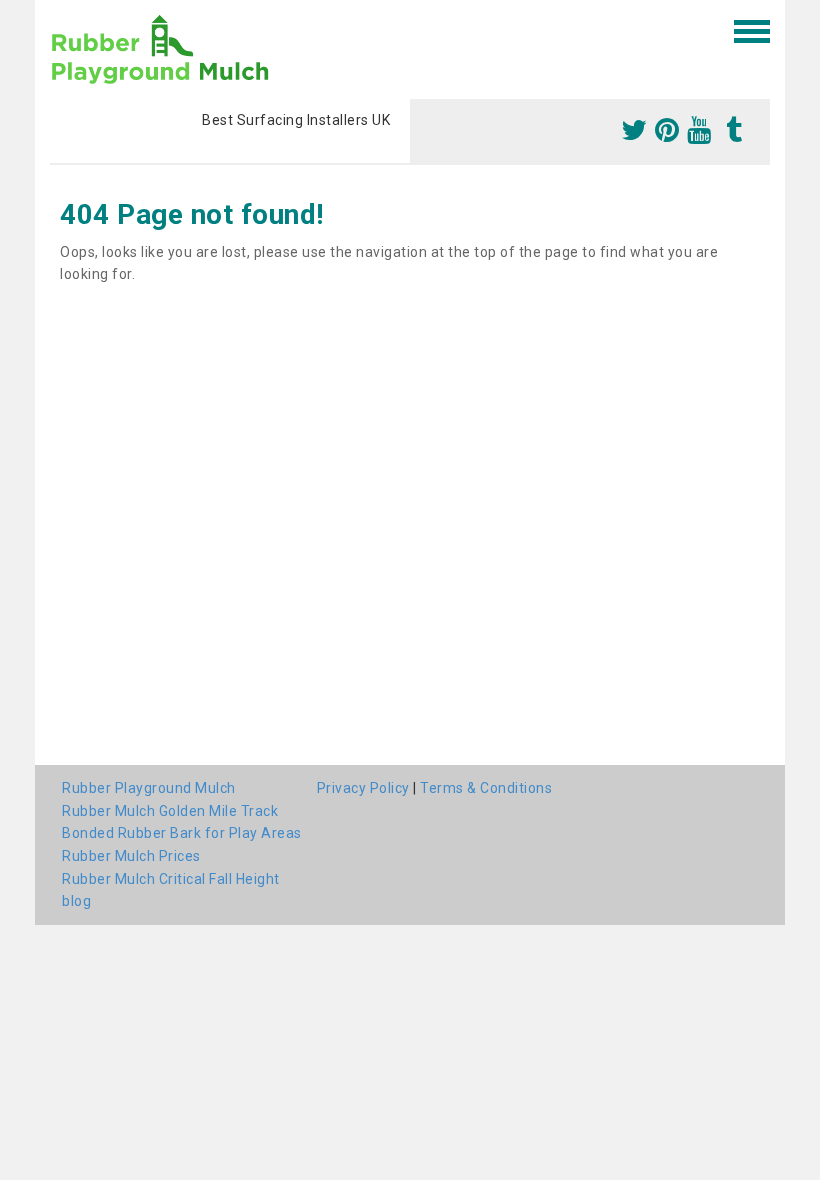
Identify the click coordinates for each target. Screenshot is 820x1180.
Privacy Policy (363, 788)
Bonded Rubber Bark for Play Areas (182, 833)
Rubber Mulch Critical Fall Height (171, 879)
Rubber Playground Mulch (149, 788)
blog (76, 901)
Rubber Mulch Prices (131, 856)
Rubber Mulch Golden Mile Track (170, 811)
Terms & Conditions (486, 788)
